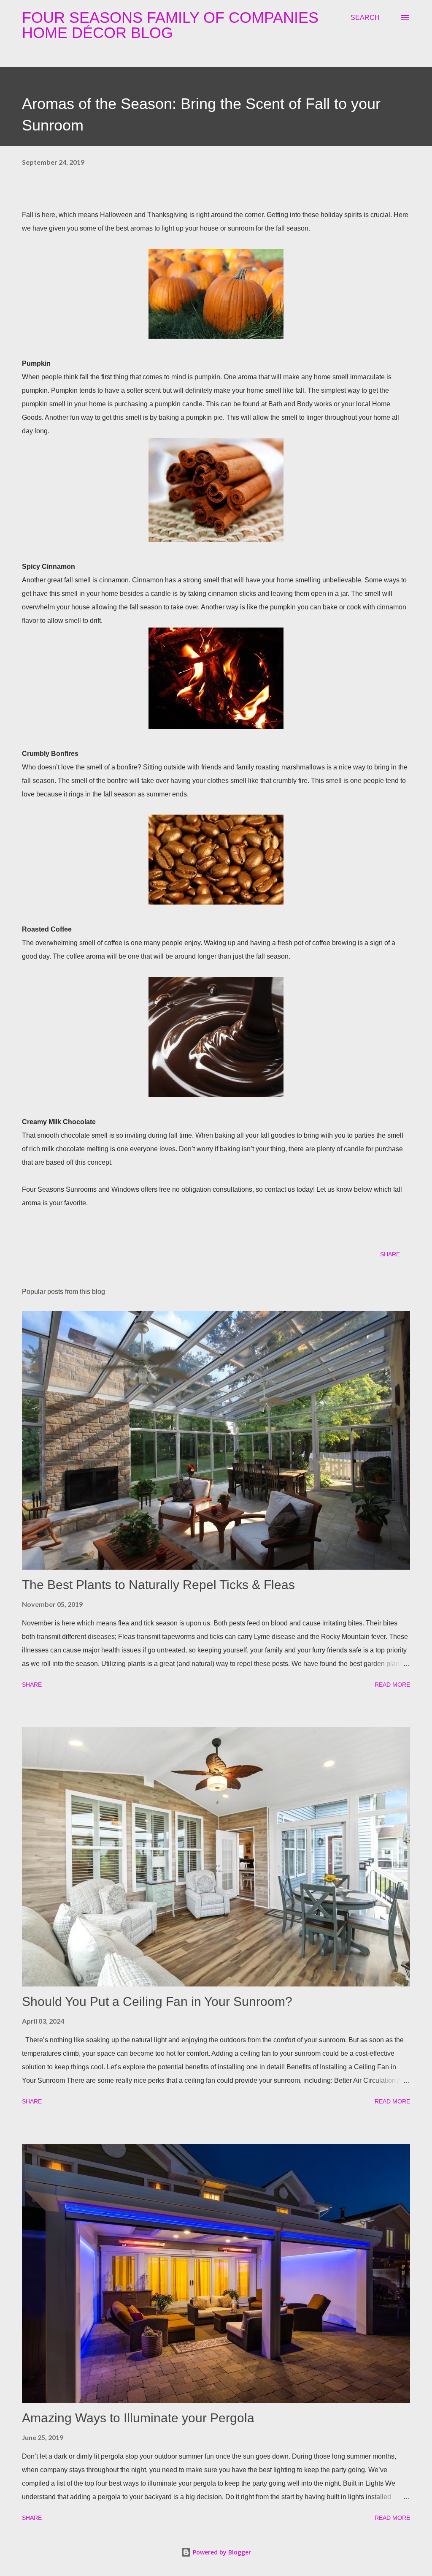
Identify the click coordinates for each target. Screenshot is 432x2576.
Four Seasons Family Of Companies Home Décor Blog (170, 25)
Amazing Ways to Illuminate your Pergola (138, 2418)
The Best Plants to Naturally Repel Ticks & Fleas (158, 1585)
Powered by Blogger (221, 2552)
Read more (392, 1685)
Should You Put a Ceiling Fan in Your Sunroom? (157, 2001)
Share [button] (390, 1254)
